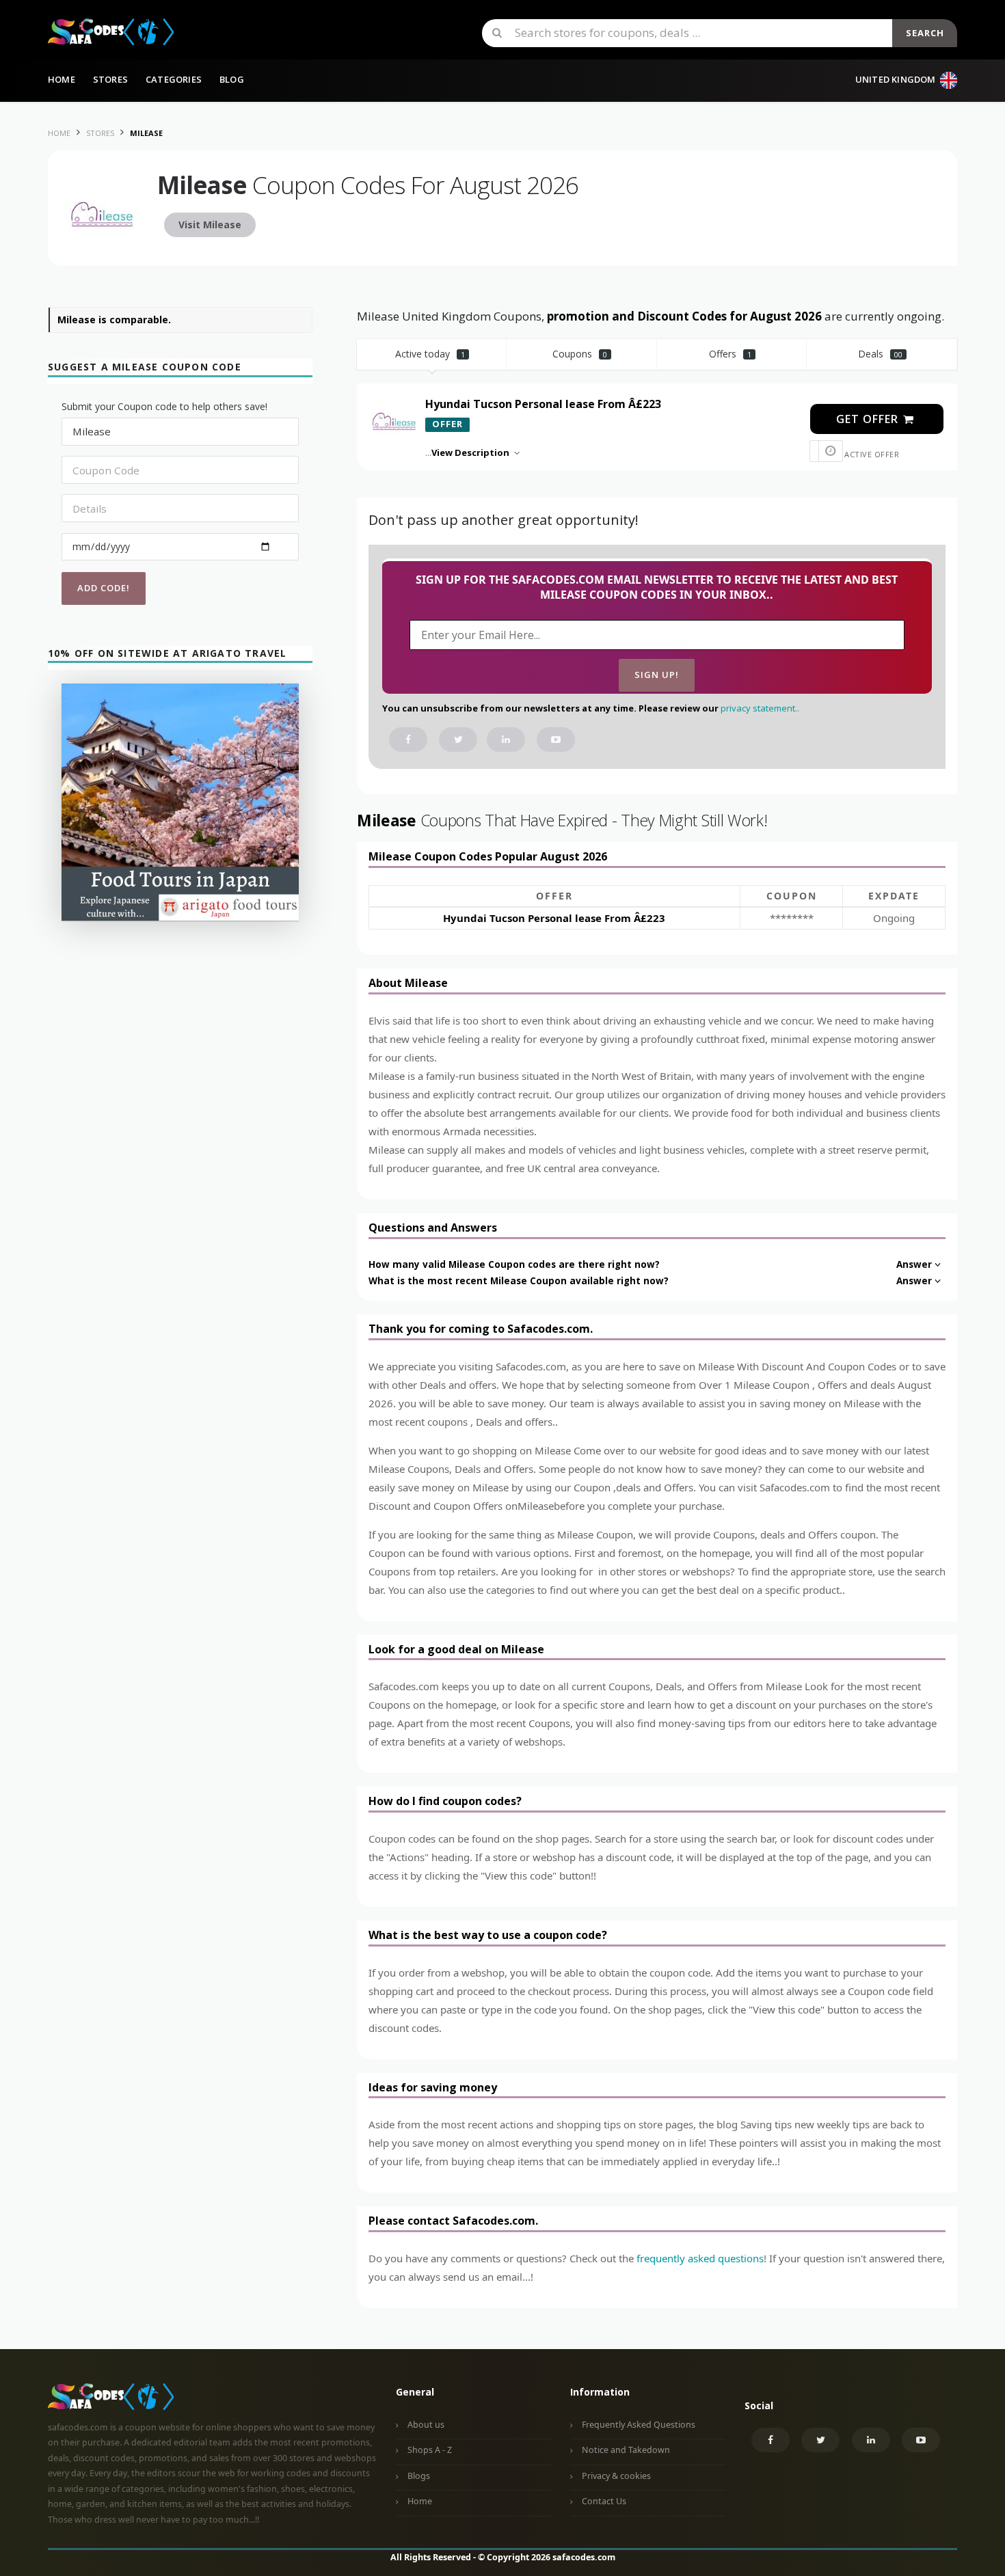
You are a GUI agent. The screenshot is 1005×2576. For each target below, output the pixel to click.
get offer (869, 419)
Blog (232, 79)
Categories (174, 79)
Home (62, 79)
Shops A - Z (430, 2450)
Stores (110, 79)
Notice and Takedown (626, 2450)
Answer (914, 1264)
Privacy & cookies (616, 2476)
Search (925, 33)
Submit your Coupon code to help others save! (164, 406)
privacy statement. (759, 708)
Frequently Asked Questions (639, 2425)
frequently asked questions (700, 2258)
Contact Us (604, 2501)
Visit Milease (210, 225)
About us (426, 2425)
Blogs (419, 2476)
